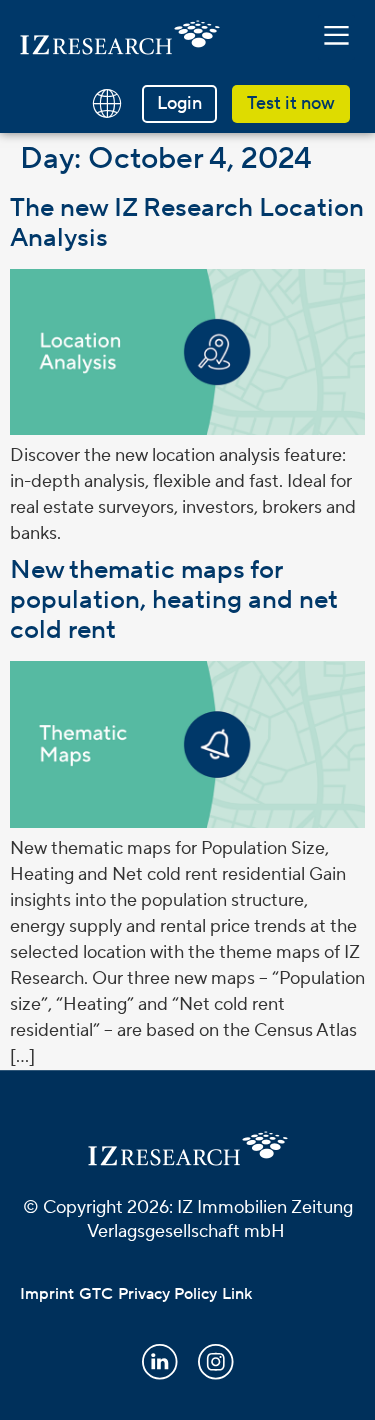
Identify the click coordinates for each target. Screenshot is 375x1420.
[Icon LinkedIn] (160, 1362)
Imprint (47, 1294)
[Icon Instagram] (216, 1362)
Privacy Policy (167, 1294)
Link (237, 1294)
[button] (337, 37)
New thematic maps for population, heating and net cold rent (173, 600)
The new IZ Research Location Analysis (187, 223)
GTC (96, 1294)
